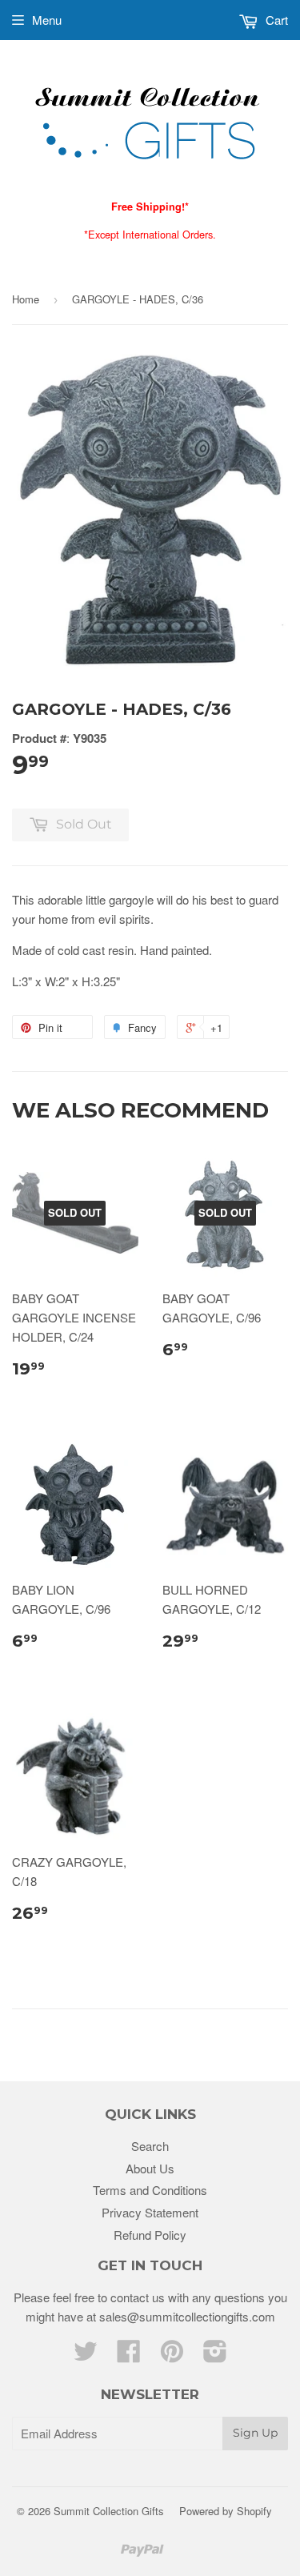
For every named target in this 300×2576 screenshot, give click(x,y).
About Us (150, 2168)
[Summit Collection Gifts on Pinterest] (172, 2355)
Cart (275, 20)
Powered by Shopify (226, 2511)
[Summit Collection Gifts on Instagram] (215, 2355)
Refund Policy (150, 2235)
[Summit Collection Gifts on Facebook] (129, 2355)
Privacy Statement (150, 2212)
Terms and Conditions (150, 2190)
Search (150, 2146)
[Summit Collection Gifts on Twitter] (86, 2355)
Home (26, 299)
